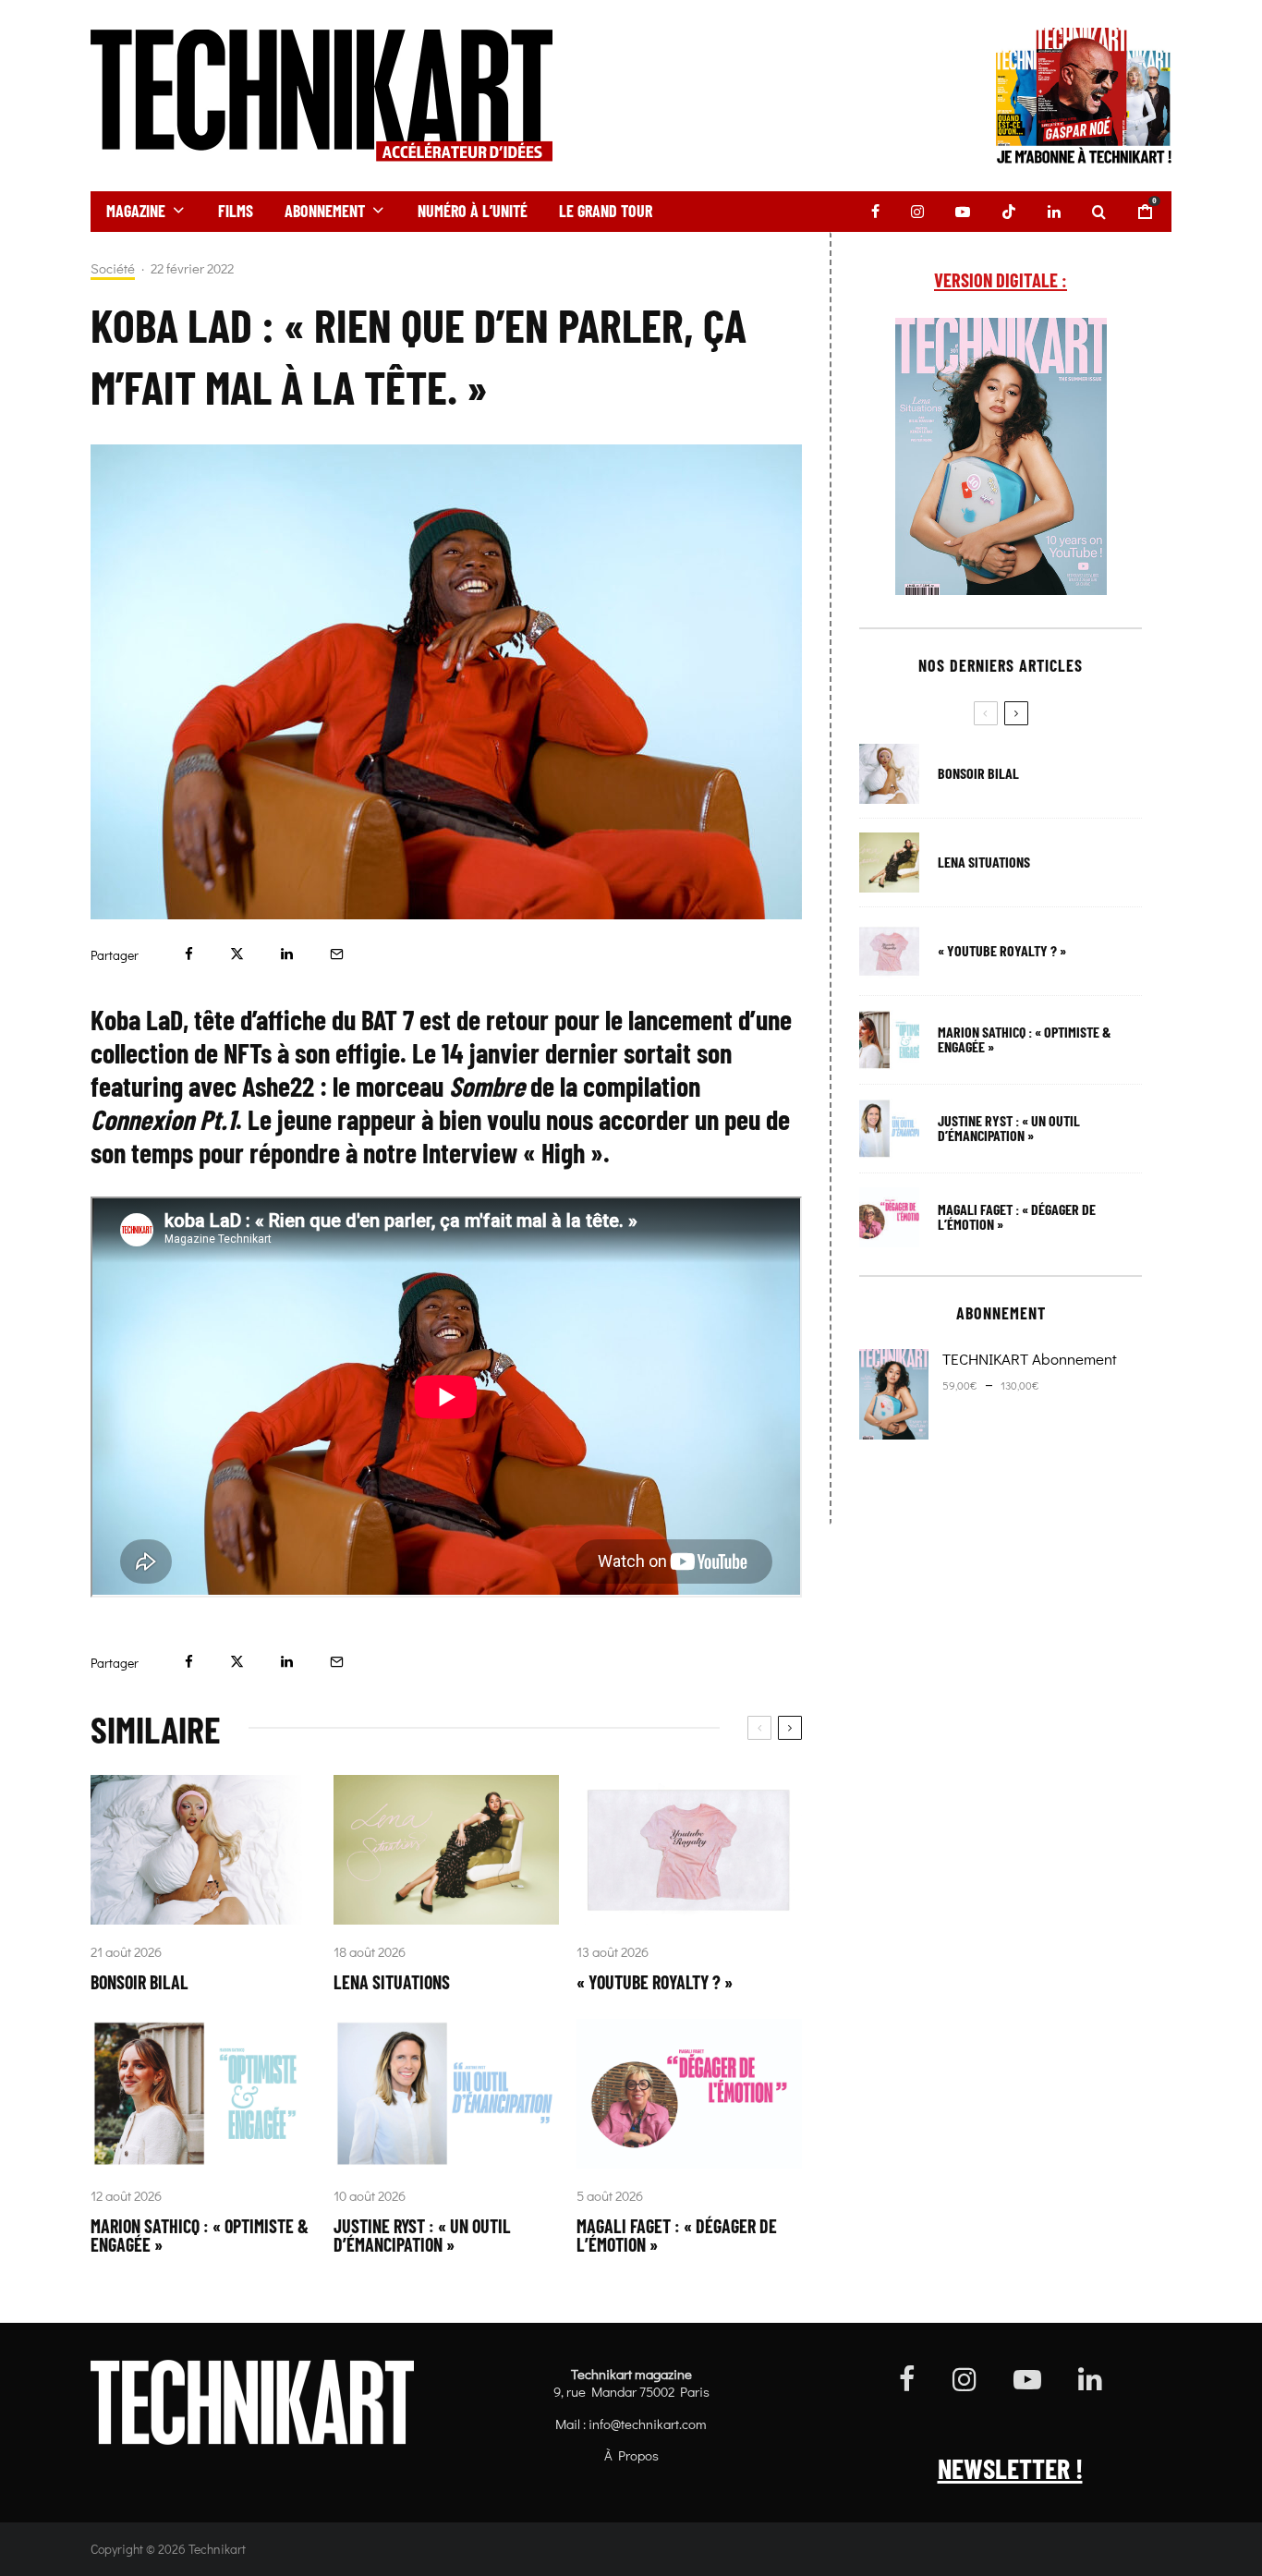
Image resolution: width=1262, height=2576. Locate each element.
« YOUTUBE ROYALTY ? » (655, 1982)
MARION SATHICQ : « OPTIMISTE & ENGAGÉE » (200, 2235)
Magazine (136, 211)
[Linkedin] (1054, 212)
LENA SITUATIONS (392, 1982)
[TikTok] (1009, 212)
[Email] (337, 954)
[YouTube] (963, 212)
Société (113, 268)
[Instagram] (917, 212)
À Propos (631, 2455)
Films (236, 211)
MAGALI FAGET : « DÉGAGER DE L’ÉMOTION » (677, 2235)
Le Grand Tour (606, 211)
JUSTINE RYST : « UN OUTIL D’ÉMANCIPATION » (422, 2235)
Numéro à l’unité (473, 211)
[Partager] (189, 954)
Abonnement (325, 211)
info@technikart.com (648, 2424)
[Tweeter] (237, 954)
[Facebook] (875, 212)
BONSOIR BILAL (140, 1982)
